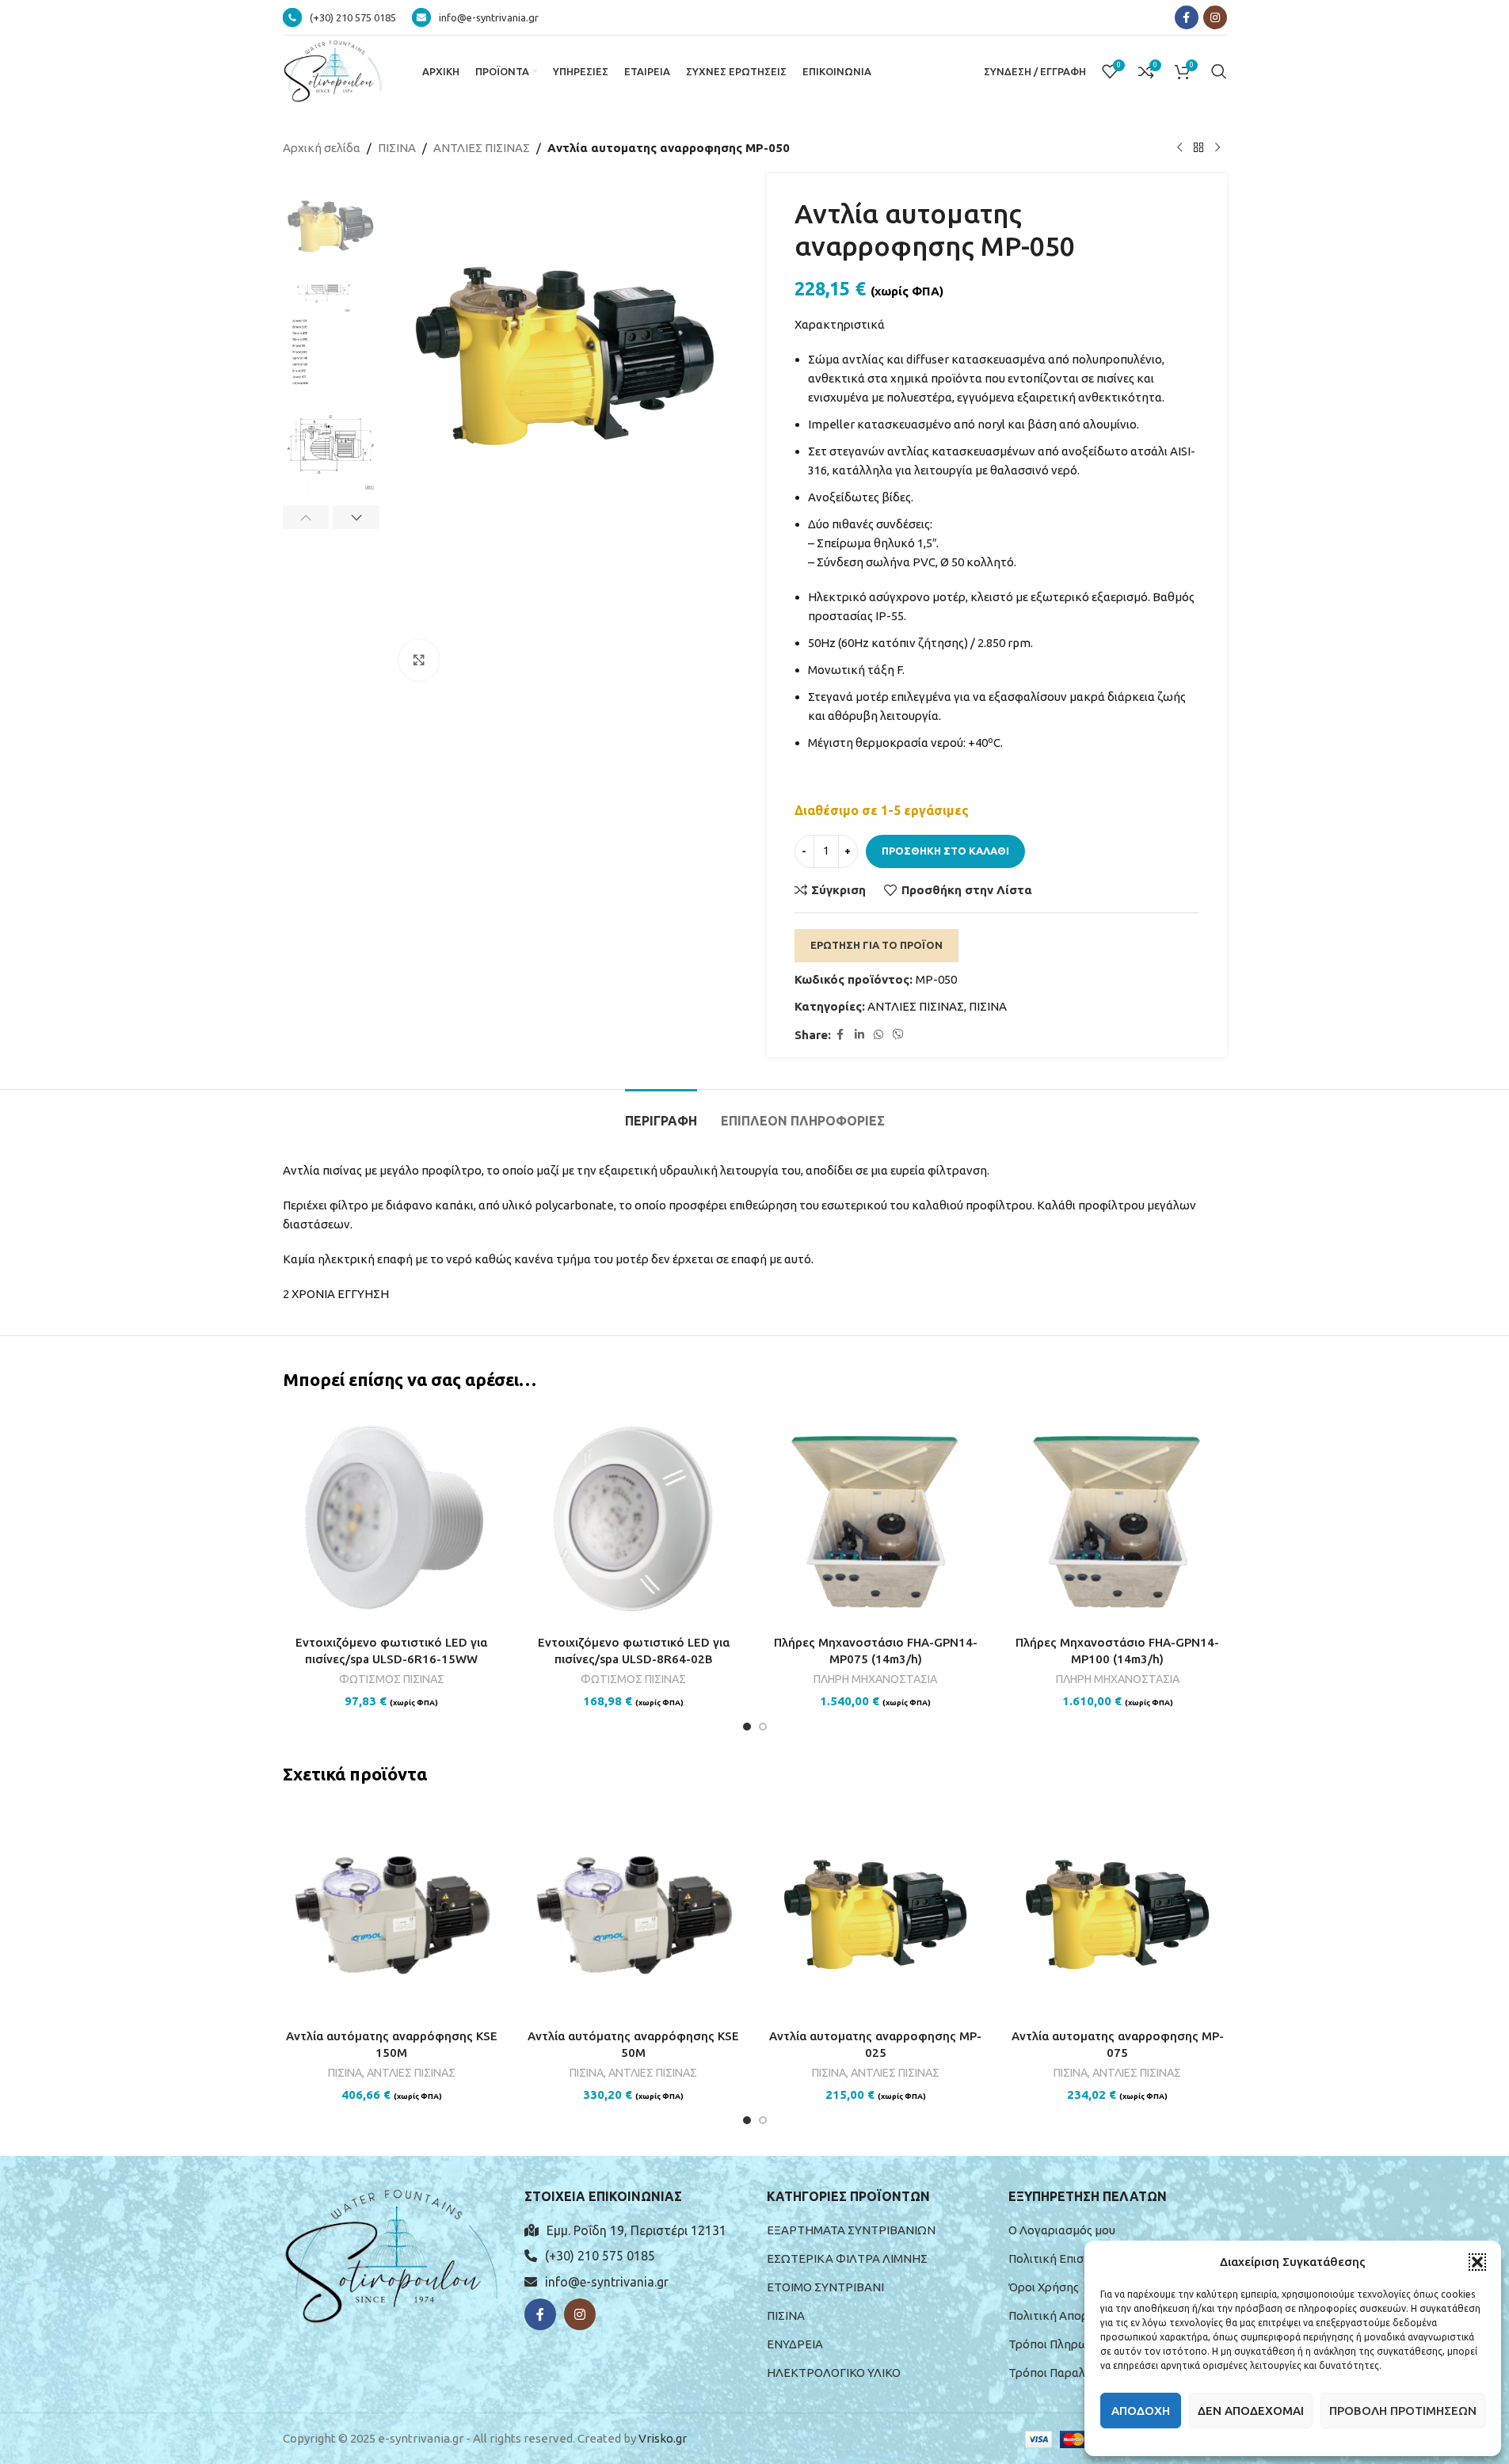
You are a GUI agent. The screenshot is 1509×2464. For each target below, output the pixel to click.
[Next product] (1217, 148)
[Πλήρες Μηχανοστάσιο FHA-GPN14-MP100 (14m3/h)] (1118, 1518)
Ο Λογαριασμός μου (1062, 2230)
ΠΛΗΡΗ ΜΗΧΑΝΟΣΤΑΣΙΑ (875, 1679)
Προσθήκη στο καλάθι (945, 851)
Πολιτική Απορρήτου (1065, 2315)
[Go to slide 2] (763, 1727)
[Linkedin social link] (859, 1035)
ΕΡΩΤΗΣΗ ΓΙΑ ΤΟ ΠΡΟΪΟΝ (876, 945)
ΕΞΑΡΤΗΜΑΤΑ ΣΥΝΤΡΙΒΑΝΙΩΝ (851, 2230)
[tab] (661, 1113)
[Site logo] (333, 70)
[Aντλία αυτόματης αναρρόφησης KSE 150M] (392, 1912)
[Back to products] (1198, 148)
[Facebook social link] (1187, 17)
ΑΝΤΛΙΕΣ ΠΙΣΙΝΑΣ (482, 148)
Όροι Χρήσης (1044, 2287)
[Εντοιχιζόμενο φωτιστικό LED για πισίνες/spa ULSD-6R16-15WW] (392, 1518)
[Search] (1219, 71)
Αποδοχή (1141, 2411)
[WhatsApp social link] (878, 1035)
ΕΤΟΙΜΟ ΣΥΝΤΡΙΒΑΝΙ (825, 2287)
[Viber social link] (898, 1035)
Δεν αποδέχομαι (1251, 2411)
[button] (1477, 2262)
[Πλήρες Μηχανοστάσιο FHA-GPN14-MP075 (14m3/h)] (876, 1518)
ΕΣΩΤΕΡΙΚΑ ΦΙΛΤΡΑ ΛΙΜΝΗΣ (847, 2258)
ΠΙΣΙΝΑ (397, 148)
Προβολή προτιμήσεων (1403, 2411)
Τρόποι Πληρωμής (1058, 2344)
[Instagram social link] (1215, 17)
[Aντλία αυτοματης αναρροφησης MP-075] (1118, 1912)
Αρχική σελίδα (322, 148)
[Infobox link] (339, 17)
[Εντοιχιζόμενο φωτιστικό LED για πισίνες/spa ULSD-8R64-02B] (634, 1518)
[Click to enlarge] (419, 660)
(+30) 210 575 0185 (600, 2256)
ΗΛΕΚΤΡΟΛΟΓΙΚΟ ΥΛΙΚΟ (834, 2373)
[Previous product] (1179, 148)
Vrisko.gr (663, 2438)
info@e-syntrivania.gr (607, 2282)
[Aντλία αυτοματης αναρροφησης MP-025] (876, 1912)
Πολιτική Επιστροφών (1069, 2258)
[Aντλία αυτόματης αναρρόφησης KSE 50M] (634, 1912)
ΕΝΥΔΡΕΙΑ (795, 2344)
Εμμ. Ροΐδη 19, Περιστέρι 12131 (636, 2230)
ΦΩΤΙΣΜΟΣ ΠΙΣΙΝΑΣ (392, 1679)
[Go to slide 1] (747, 1727)
